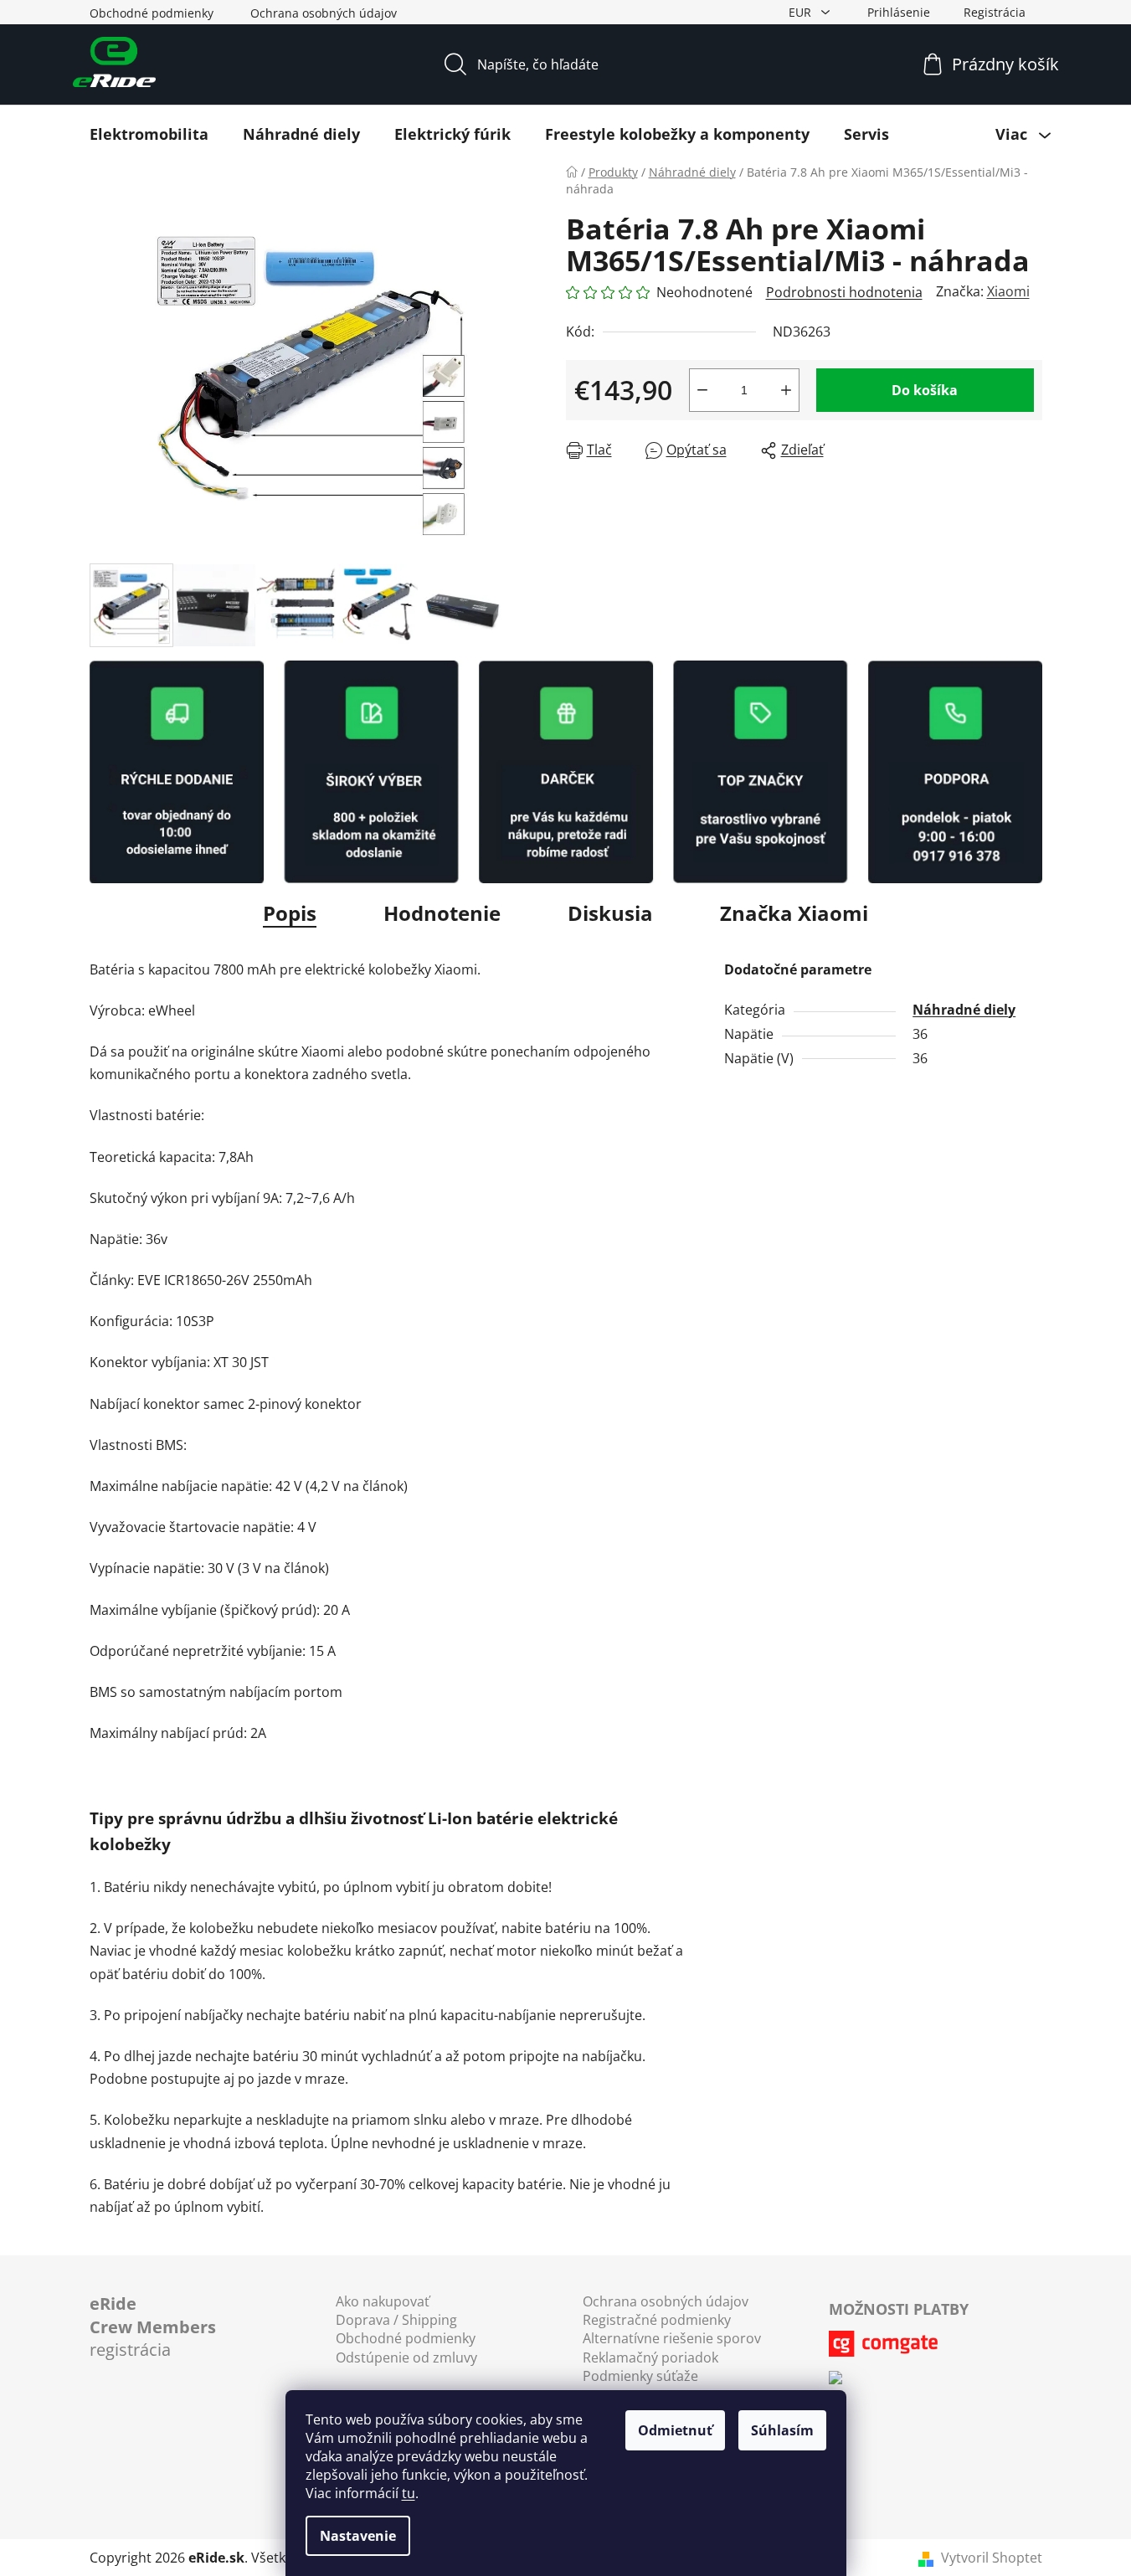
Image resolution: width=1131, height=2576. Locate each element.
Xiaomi (1008, 291)
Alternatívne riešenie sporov (672, 2338)
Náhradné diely (964, 1010)
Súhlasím (782, 2430)
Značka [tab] (794, 913)
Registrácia (995, 12)
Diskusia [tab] (610, 913)
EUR (802, 12)
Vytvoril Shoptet (992, 2558)
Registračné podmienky (657, 2320)
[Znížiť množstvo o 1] (702, 390)
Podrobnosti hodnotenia (844, 292)
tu (409, 2493)
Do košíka (925, 390)
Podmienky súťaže (640, 2376)
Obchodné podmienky (152, 13)
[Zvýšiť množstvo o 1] (786, 390)
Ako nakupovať (383, 2301)
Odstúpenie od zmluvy (406, 2357)
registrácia (153, 2327)
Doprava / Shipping (396, 2320)
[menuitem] (149, 134)
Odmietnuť (675, 2430)
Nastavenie (358, 2536)
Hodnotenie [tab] (442, 913)
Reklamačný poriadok (650, 2357)
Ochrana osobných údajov (324, 13)
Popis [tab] (290, 913)
